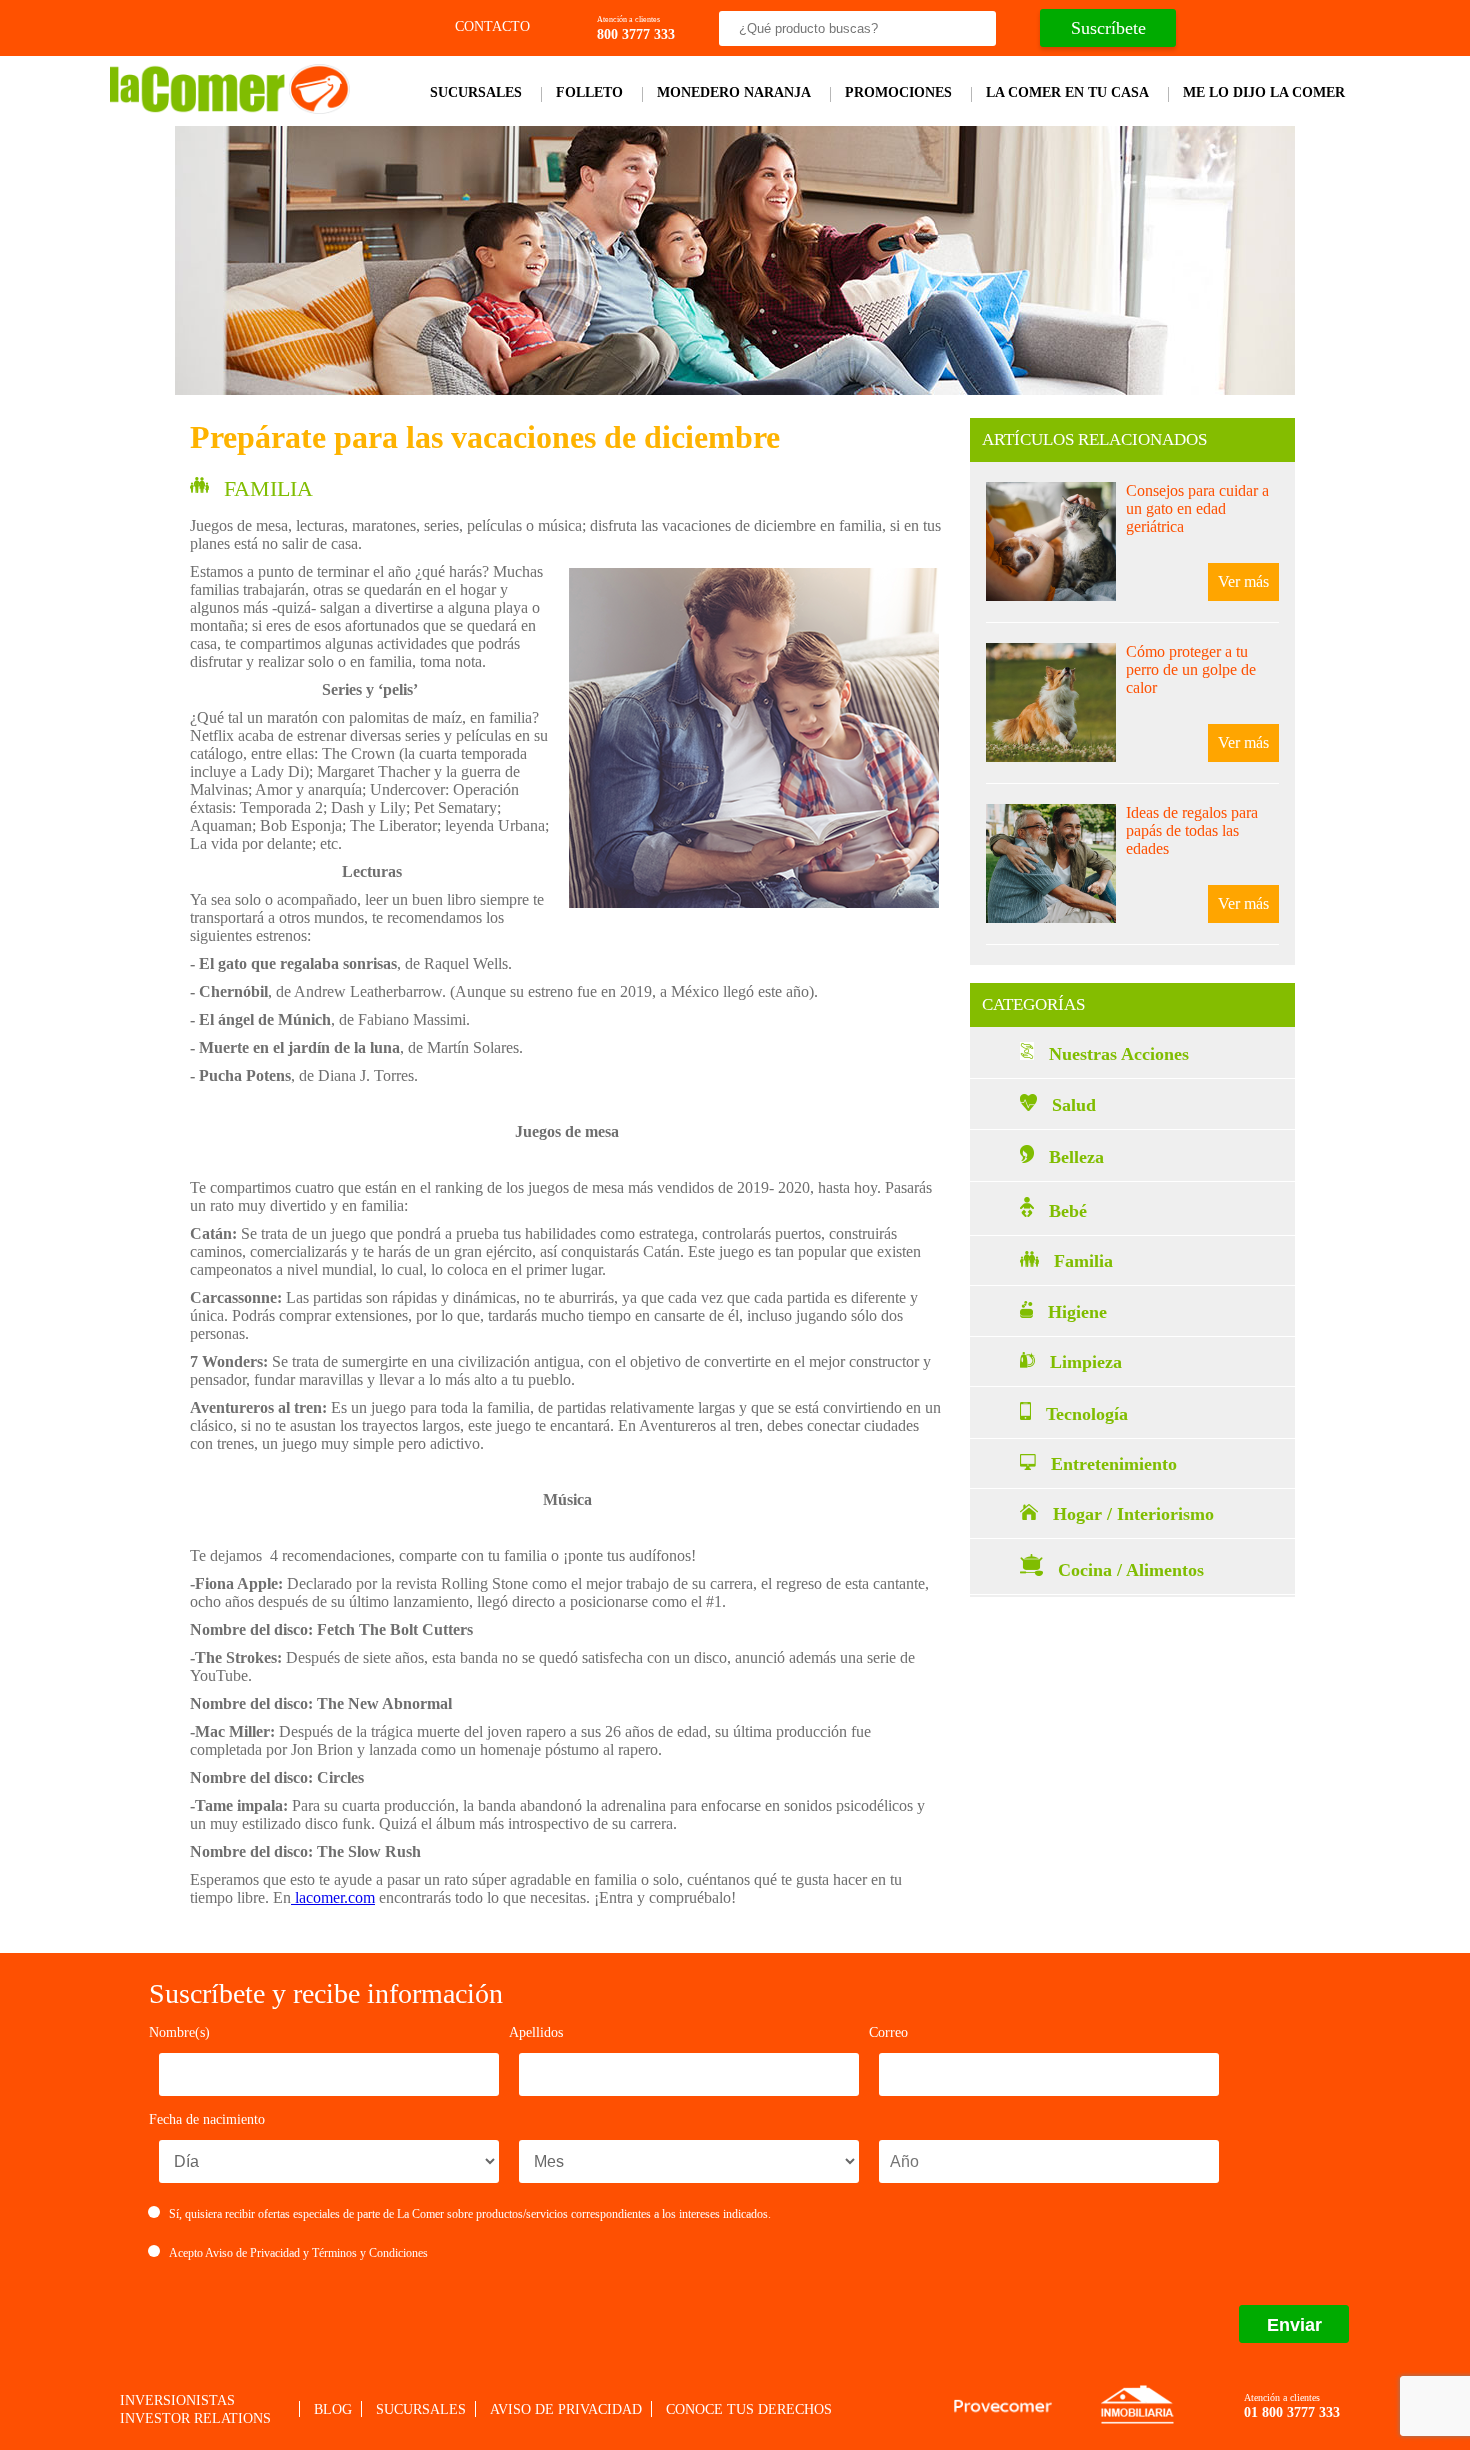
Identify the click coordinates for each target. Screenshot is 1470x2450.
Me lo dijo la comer (1264, 92)
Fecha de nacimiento (207, 2119)
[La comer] (230, 108)
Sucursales (476, 92)
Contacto (490, 26)
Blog (333, 2409)
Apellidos (536, 2032)
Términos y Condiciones (370, 2253)
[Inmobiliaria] (1137, 2421)
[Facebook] (1218, 28)
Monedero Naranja (734, 92)
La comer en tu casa (1067, 92)
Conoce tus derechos (749, 2409)
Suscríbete (1108, 28)
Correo (888, 2032)
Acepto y (298, 2253)
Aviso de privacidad (566, 2409)
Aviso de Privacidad (252, 2253)
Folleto (589, 92)
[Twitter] (1254, 28)
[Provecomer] (1003, 2406)
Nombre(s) (179, 2032)
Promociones (898, 92)
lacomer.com (333, 1897)
